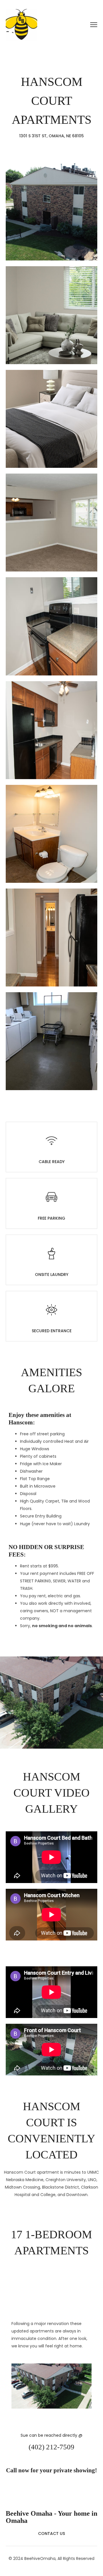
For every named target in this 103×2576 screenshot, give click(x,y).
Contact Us (51, 2533)
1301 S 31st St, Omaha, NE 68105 (51, 136)
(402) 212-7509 (51, 2447)
